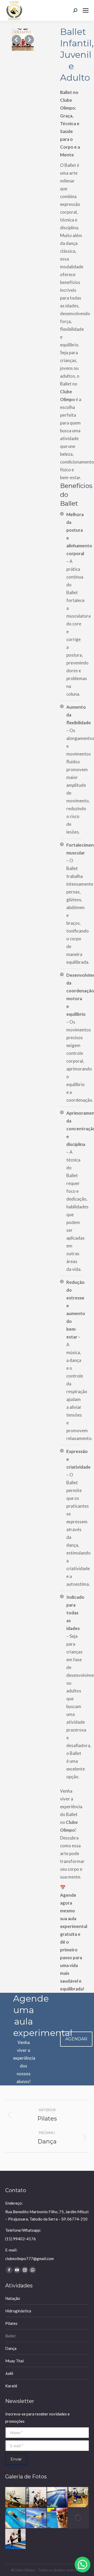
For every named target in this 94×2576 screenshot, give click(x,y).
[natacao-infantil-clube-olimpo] (57, 2518)
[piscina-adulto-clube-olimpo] (57, 2497)
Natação (13, 2298)
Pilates (11, 2323)
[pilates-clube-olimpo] (37, 2497)
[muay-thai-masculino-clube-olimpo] (78, 2518)
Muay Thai (14, 2361)
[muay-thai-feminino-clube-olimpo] (16, 2539)
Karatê (11, 2386)
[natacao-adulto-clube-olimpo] (37, 2518)
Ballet (10, 2336)
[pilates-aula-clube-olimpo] (78, 2497)
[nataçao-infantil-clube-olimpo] (16, 2518)
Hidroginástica (18, 2311)
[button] (16, 40)
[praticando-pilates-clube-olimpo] (16, 2497)
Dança (11, 2348)
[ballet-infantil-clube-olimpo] (23, 40)
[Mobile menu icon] (86, 10)
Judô (9, 2373)
